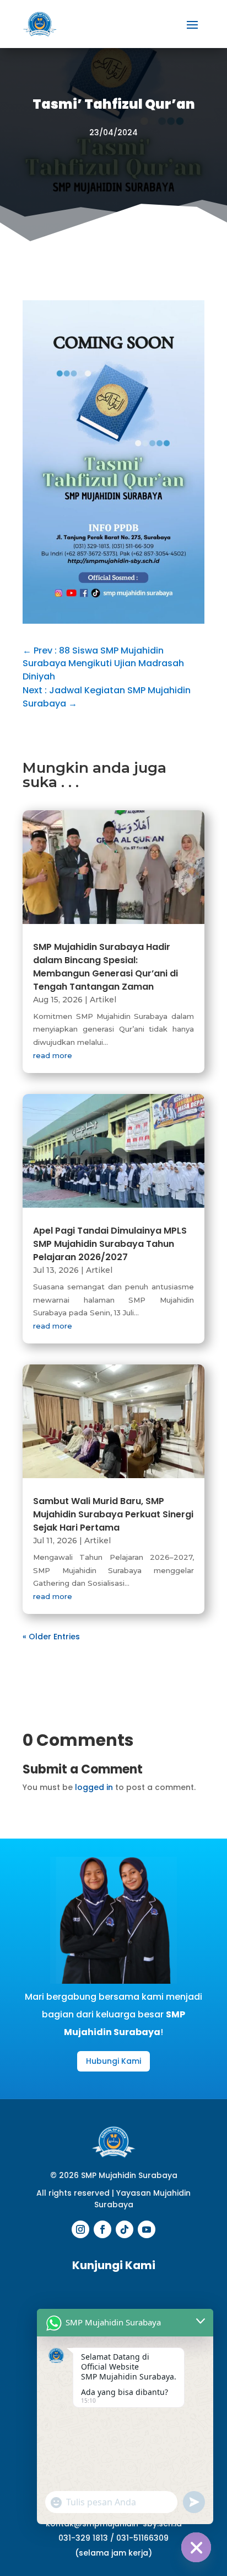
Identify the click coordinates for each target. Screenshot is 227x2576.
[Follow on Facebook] (102, 2229)
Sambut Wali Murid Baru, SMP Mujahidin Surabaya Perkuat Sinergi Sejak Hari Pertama (113, 1514)
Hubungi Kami (113, 2061)
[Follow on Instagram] (80, 2229)
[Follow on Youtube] (147, 2229)
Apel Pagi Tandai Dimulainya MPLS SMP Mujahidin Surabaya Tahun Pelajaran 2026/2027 (110, 1244)
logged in (94, 1787)
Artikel (103, 1000)
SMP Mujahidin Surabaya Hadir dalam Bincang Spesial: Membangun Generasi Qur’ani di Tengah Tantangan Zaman (106, 967)
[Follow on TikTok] (125, 2229)
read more (53, 1055)
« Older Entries (51, 1637)
